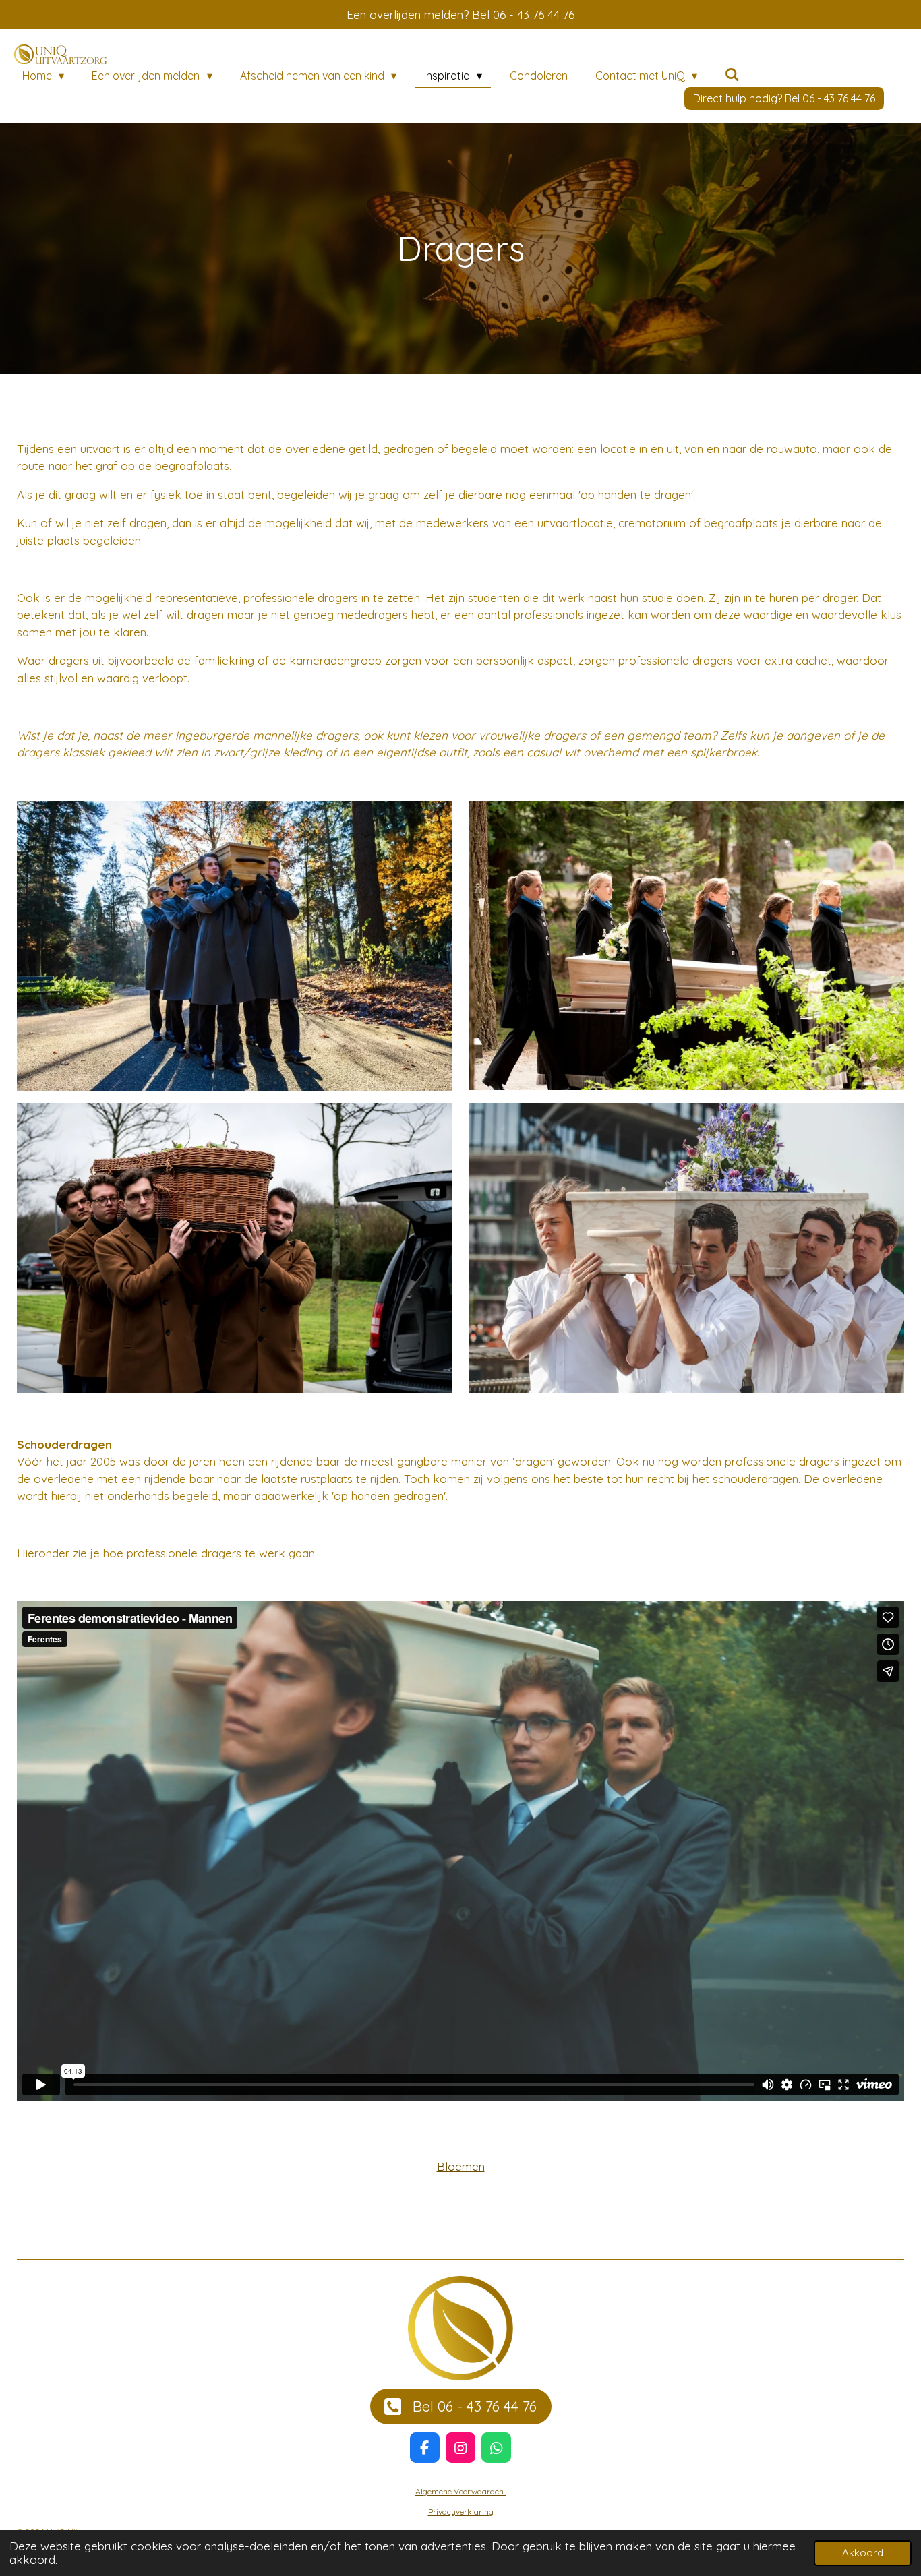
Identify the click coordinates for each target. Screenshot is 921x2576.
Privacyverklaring (461, 2512)
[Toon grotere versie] (235, 946)
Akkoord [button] (863, 2553)
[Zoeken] (732, 74)
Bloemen (461, 2166)
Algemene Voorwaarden (460, 2491)
